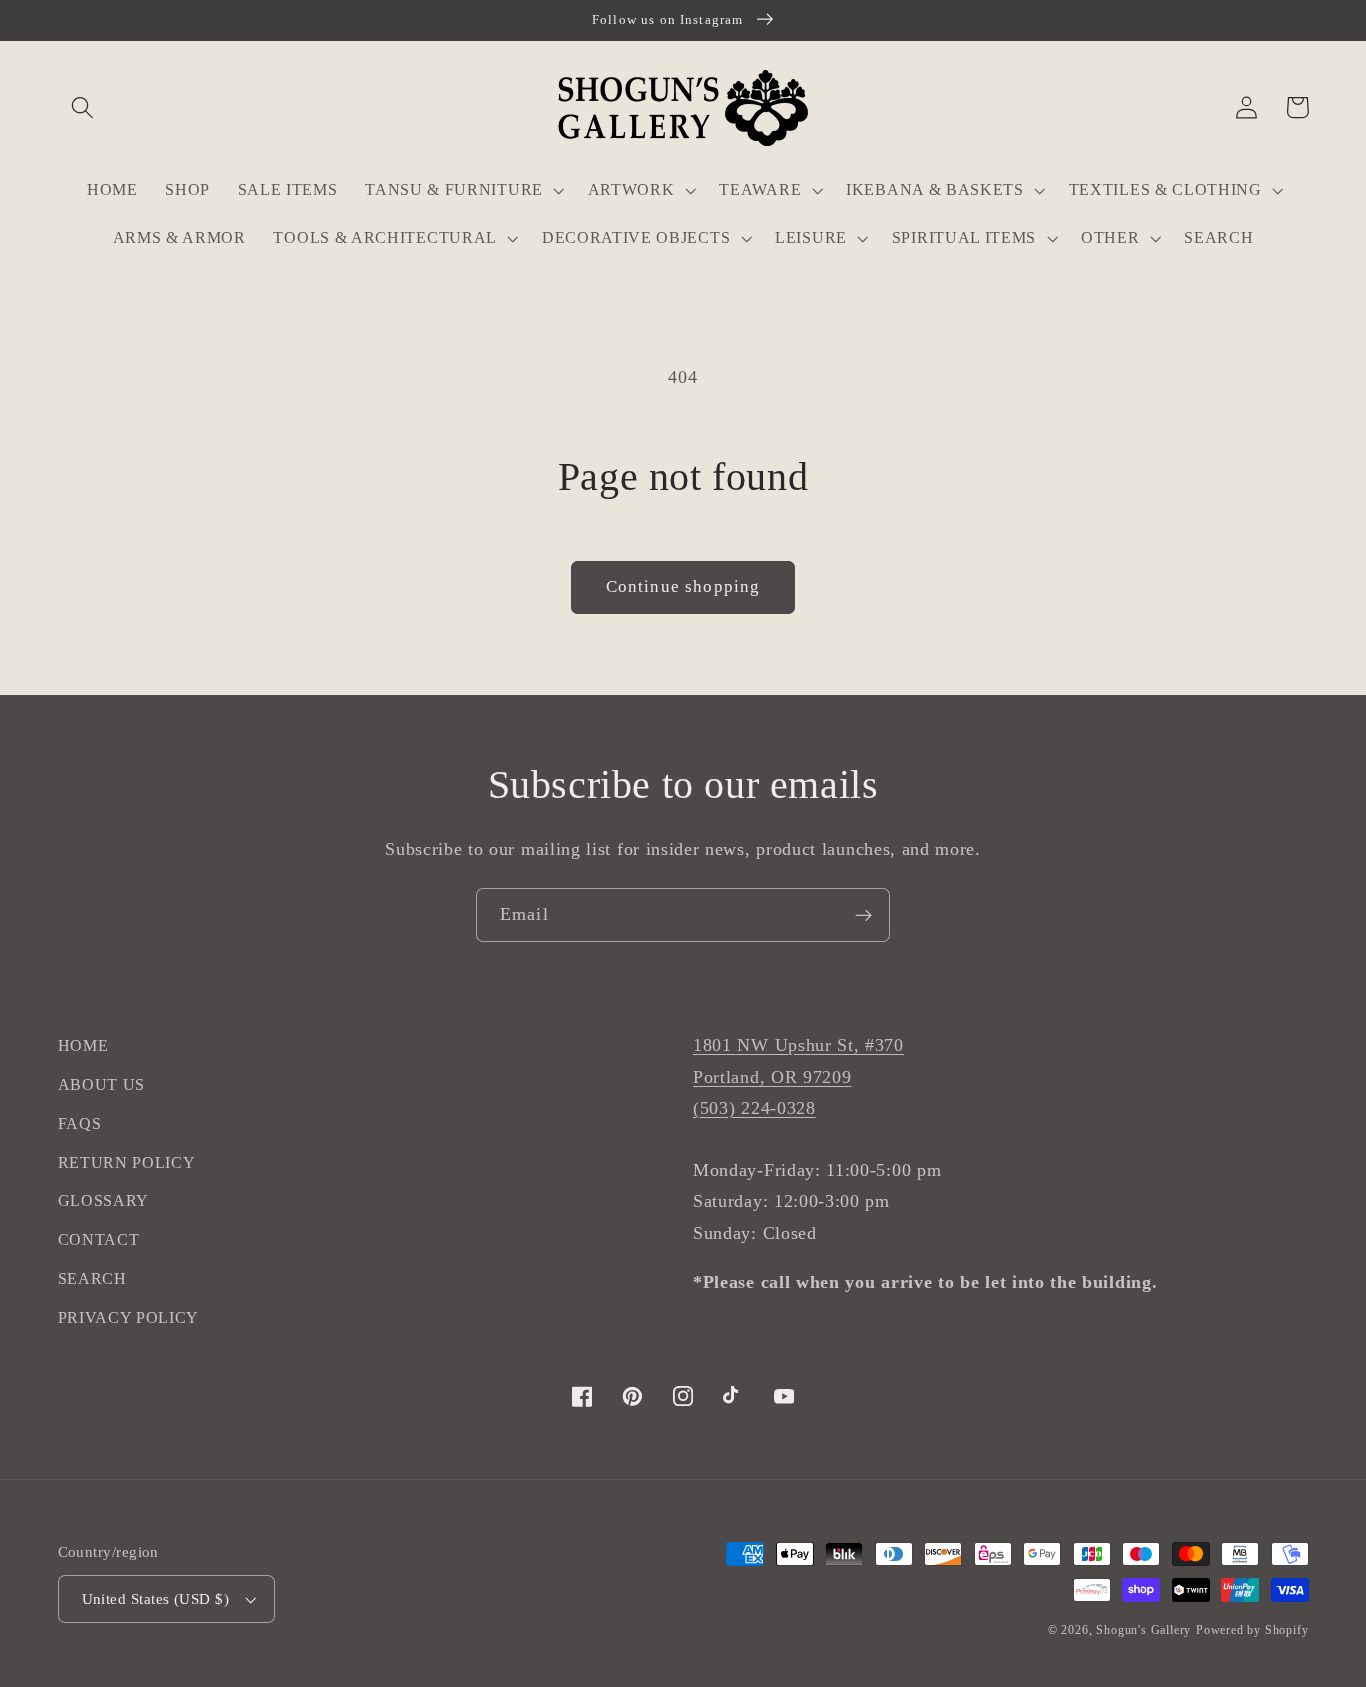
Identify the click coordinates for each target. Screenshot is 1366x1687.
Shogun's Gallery (1143, 1630)
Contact (99, 1239)
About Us (102, 1084)
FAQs (80, 1123)
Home (83, 1045)
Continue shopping (683, 586)
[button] (83, 107)
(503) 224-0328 (754, 1108)
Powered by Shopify (1252, 1630)
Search (92, 1278)
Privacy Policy (129, 1317)
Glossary (104, 1200)
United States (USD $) (156, 1599)
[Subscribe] (863, 915)
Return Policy (127, 1162)
